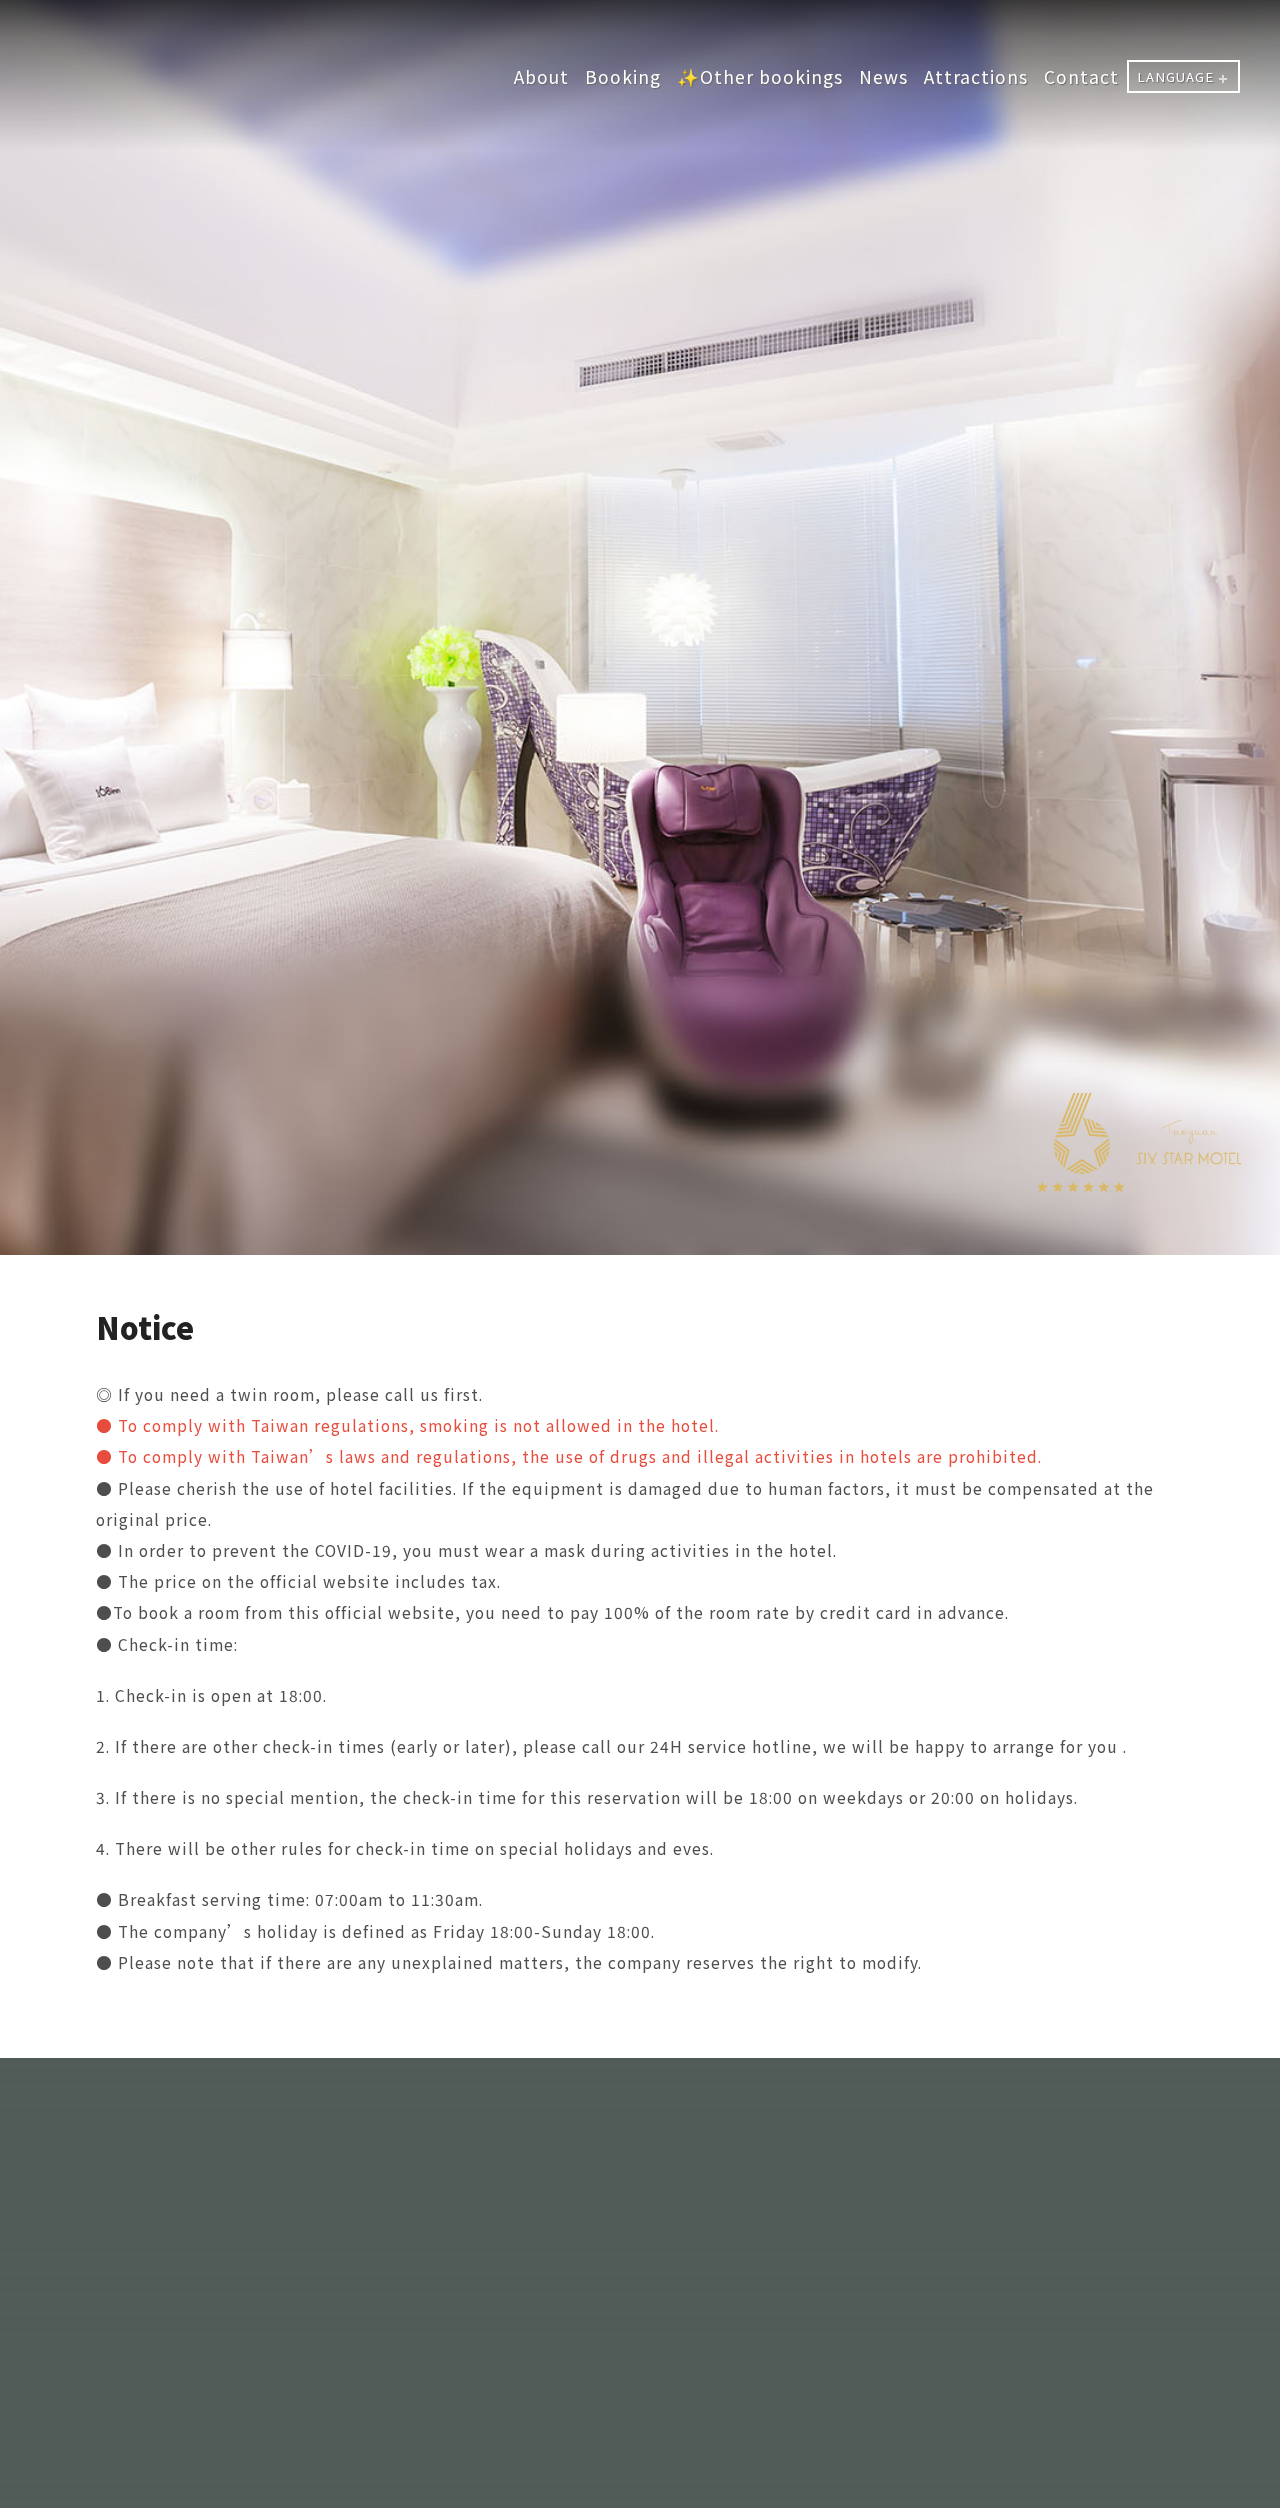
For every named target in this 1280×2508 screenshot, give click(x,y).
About (541, 76)
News (883, 76)
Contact (1081, 76)
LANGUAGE (1175, 76)
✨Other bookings (760, 76)
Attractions (976, 76)
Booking (623, 76)
